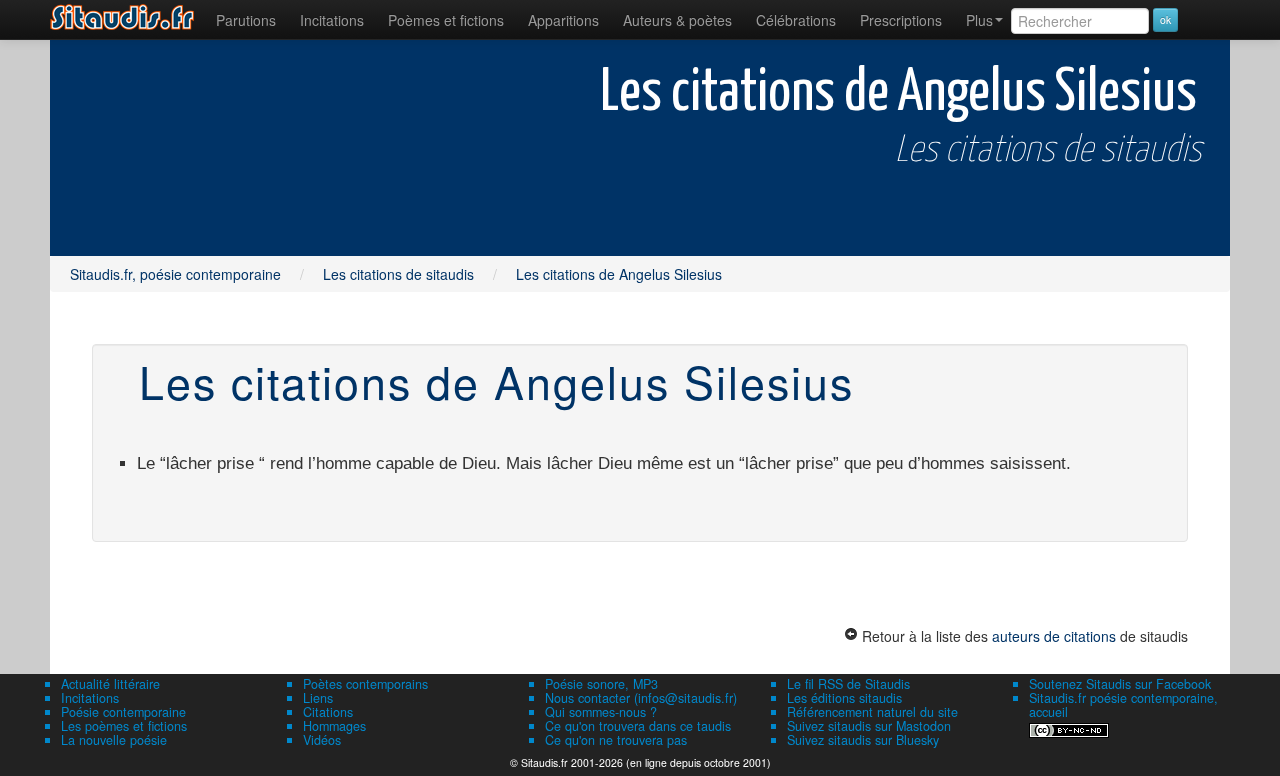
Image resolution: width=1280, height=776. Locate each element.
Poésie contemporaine (123, 712)
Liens (318, 698)
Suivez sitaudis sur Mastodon (869, 726)
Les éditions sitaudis (844, 698)
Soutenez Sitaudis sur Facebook (1120, 684)
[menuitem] (246, 20)
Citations (328, 712)
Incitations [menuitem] (332, 20)
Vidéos (322, 740)
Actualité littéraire (110, 684)
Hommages (334, 726)
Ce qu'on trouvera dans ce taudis (638, 726)
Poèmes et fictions (446, 20)
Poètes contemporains (365, 684)
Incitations (90, 698)
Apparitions (563, 20)
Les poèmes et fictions (124, 726)
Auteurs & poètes (677, 20)
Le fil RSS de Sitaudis (848, 684)
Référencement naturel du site (872, 712)
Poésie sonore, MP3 (601, 684)
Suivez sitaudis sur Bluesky (863, 740)
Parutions (246, 20)
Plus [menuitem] (979, 20)
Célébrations (796, 20)
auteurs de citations (1054, 636)
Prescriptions (901, 20)
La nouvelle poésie (114, 740)
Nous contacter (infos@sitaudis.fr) (641, 698)
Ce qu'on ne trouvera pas (616, 740)
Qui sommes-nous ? (601, 712)
